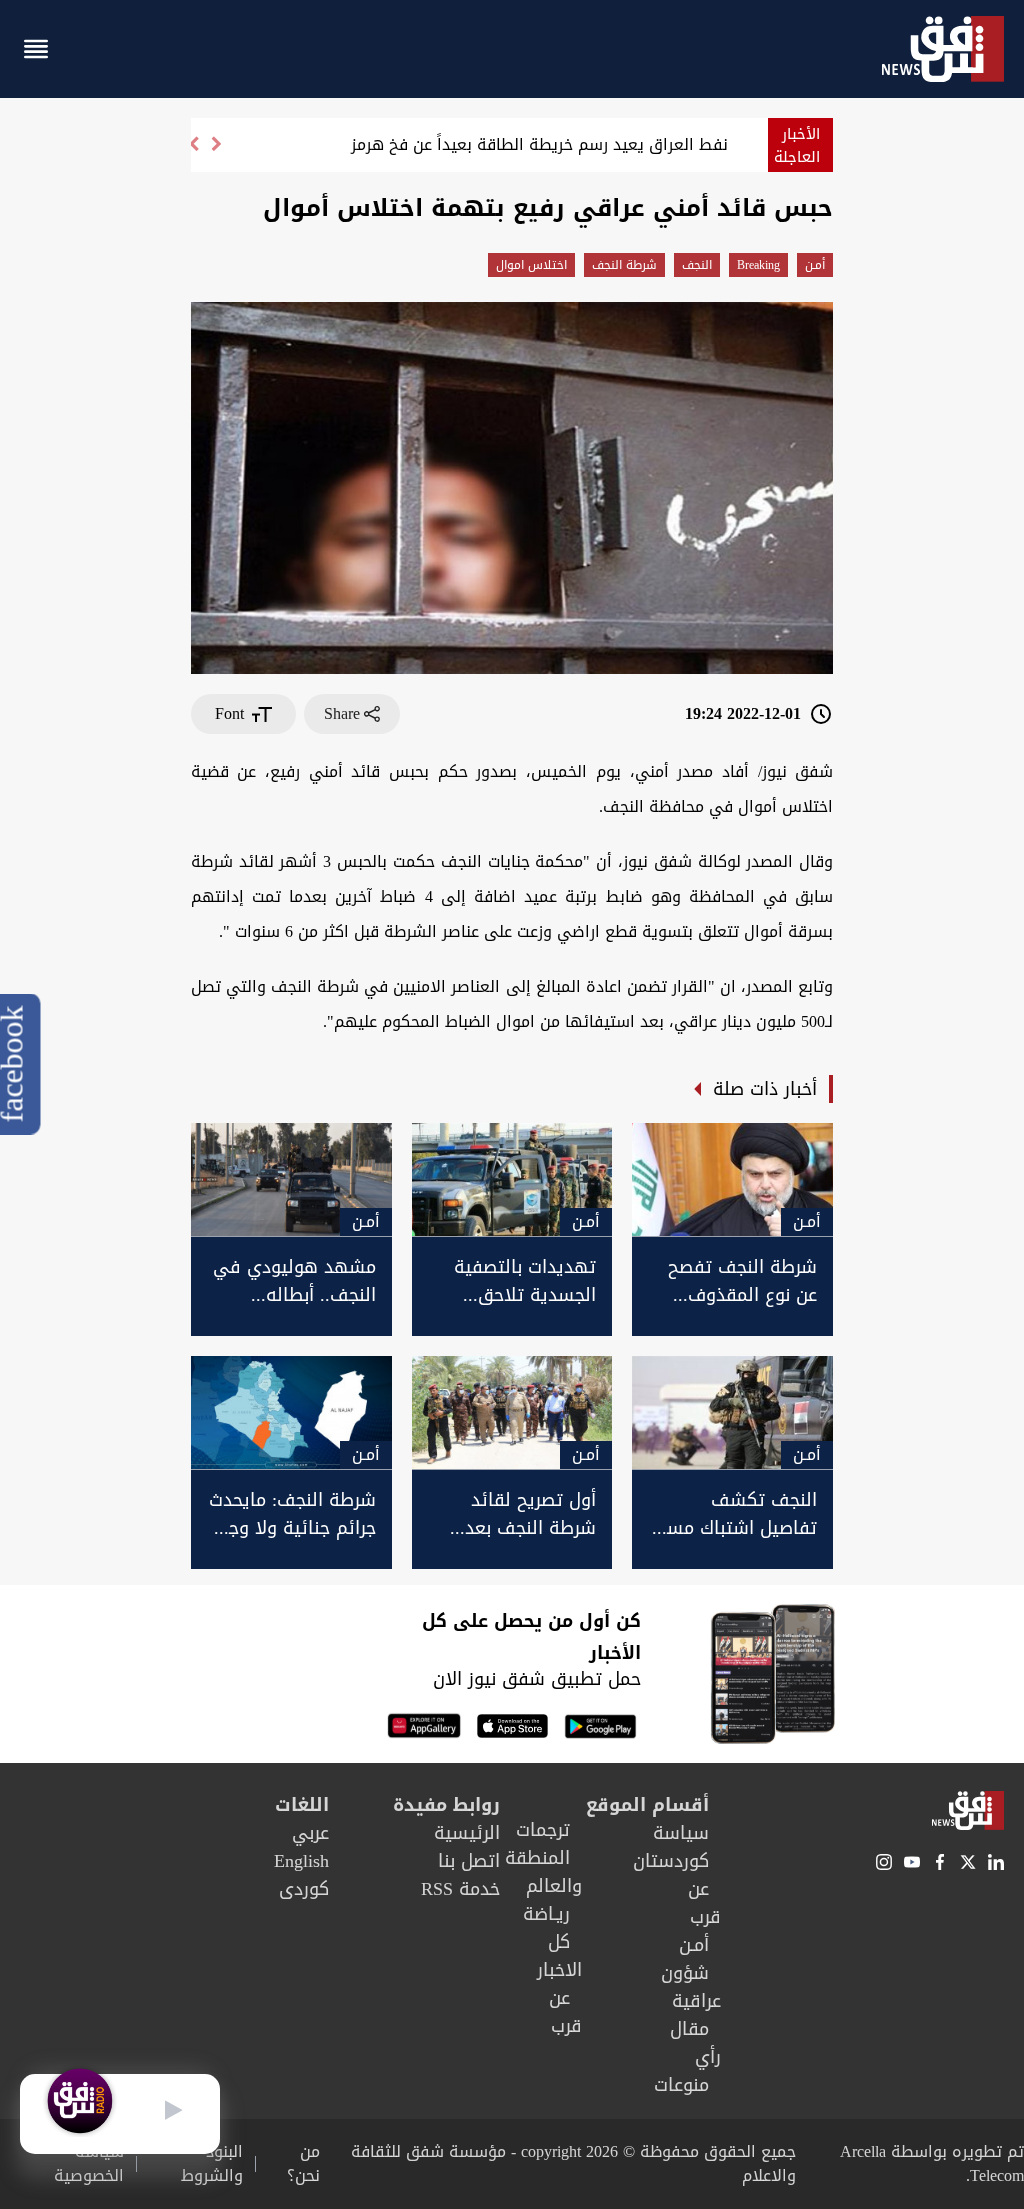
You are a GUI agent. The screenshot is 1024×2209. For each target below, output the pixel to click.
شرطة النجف (624, 265)
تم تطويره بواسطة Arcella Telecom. (932, 2163)
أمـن (815, 265)
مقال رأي (695, 2043)
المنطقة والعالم (543, 1872)
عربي (310, 1833)
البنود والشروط (212, 2164)
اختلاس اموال (531, 265)
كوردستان (671, 1861)
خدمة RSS (460, 1889)
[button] (193, 152)
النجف (697, 265)
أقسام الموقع (647, 1805)
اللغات (302, 1805)
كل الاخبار (559, 1956)
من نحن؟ (303, 2164)
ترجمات (543, 1830)
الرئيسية (467, 1833)
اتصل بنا (469, 1861)
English (301, 1861)
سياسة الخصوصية (89, 2164)
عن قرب (704, 1903)
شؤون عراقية (691, 1987)
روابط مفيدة (446, 1805)
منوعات (681, 2085)
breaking (758, 265)
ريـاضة (546, 1914)
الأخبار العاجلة (797, 145)
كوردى (304, 1889)
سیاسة (681, 1833)
